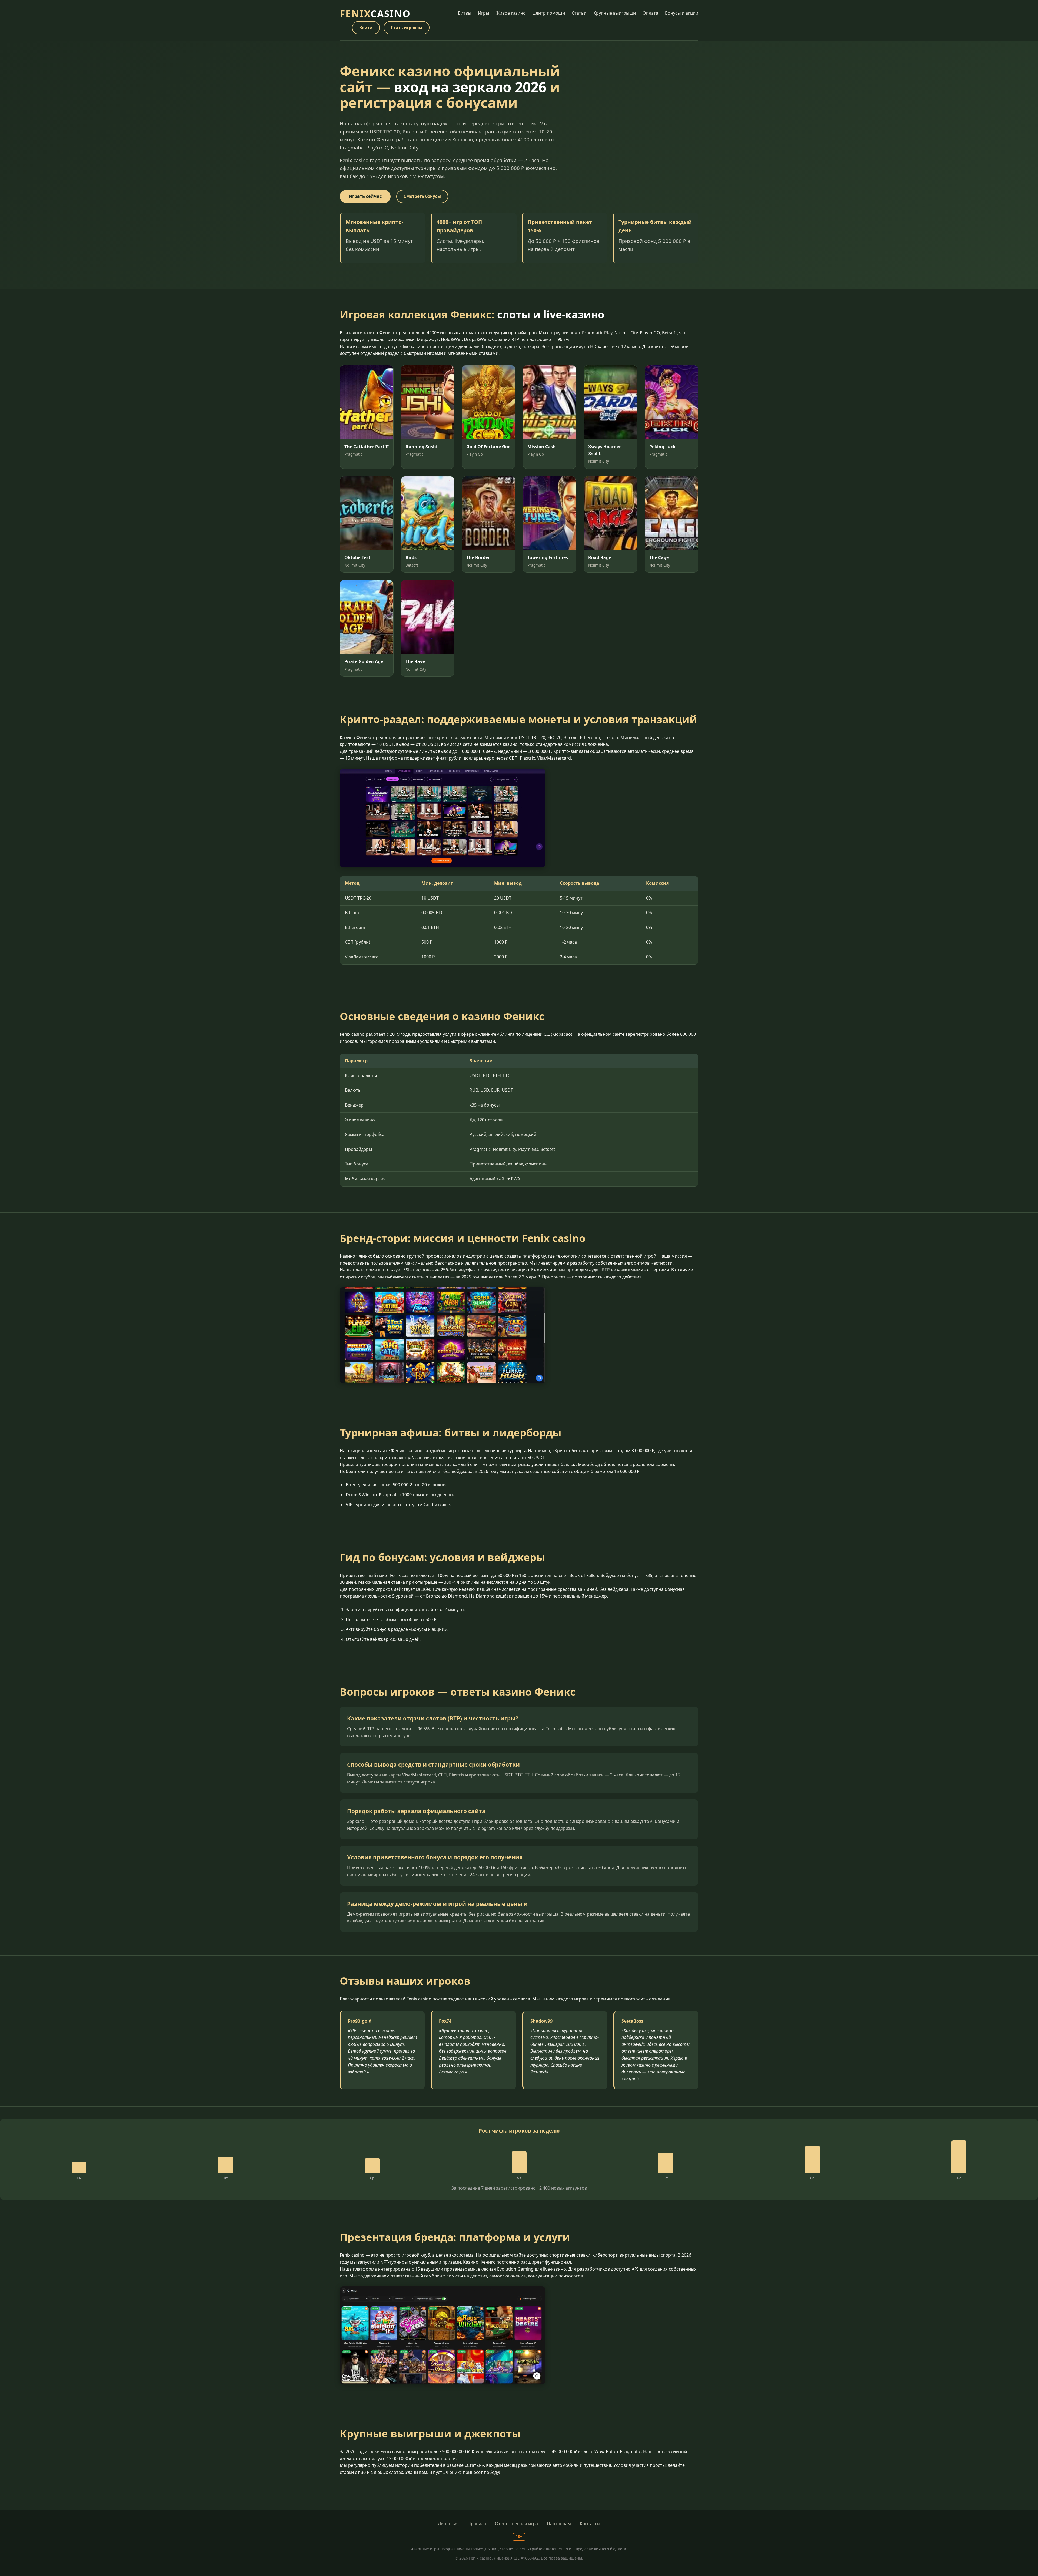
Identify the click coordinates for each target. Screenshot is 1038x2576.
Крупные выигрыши (615, 13)
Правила (477, 2524)
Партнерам (559, 2524)
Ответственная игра (516, 2524)
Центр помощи (549, 13)
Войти (366, 28)
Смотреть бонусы (422, 196)
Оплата (650, 13)
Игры (483, 13)
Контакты (590, 2524)
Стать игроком (407, 28)
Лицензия (448, 2524)
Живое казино (511, 13)
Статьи (579, 13)
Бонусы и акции (682, 13)
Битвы (465, 13)
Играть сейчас (365, 196)
